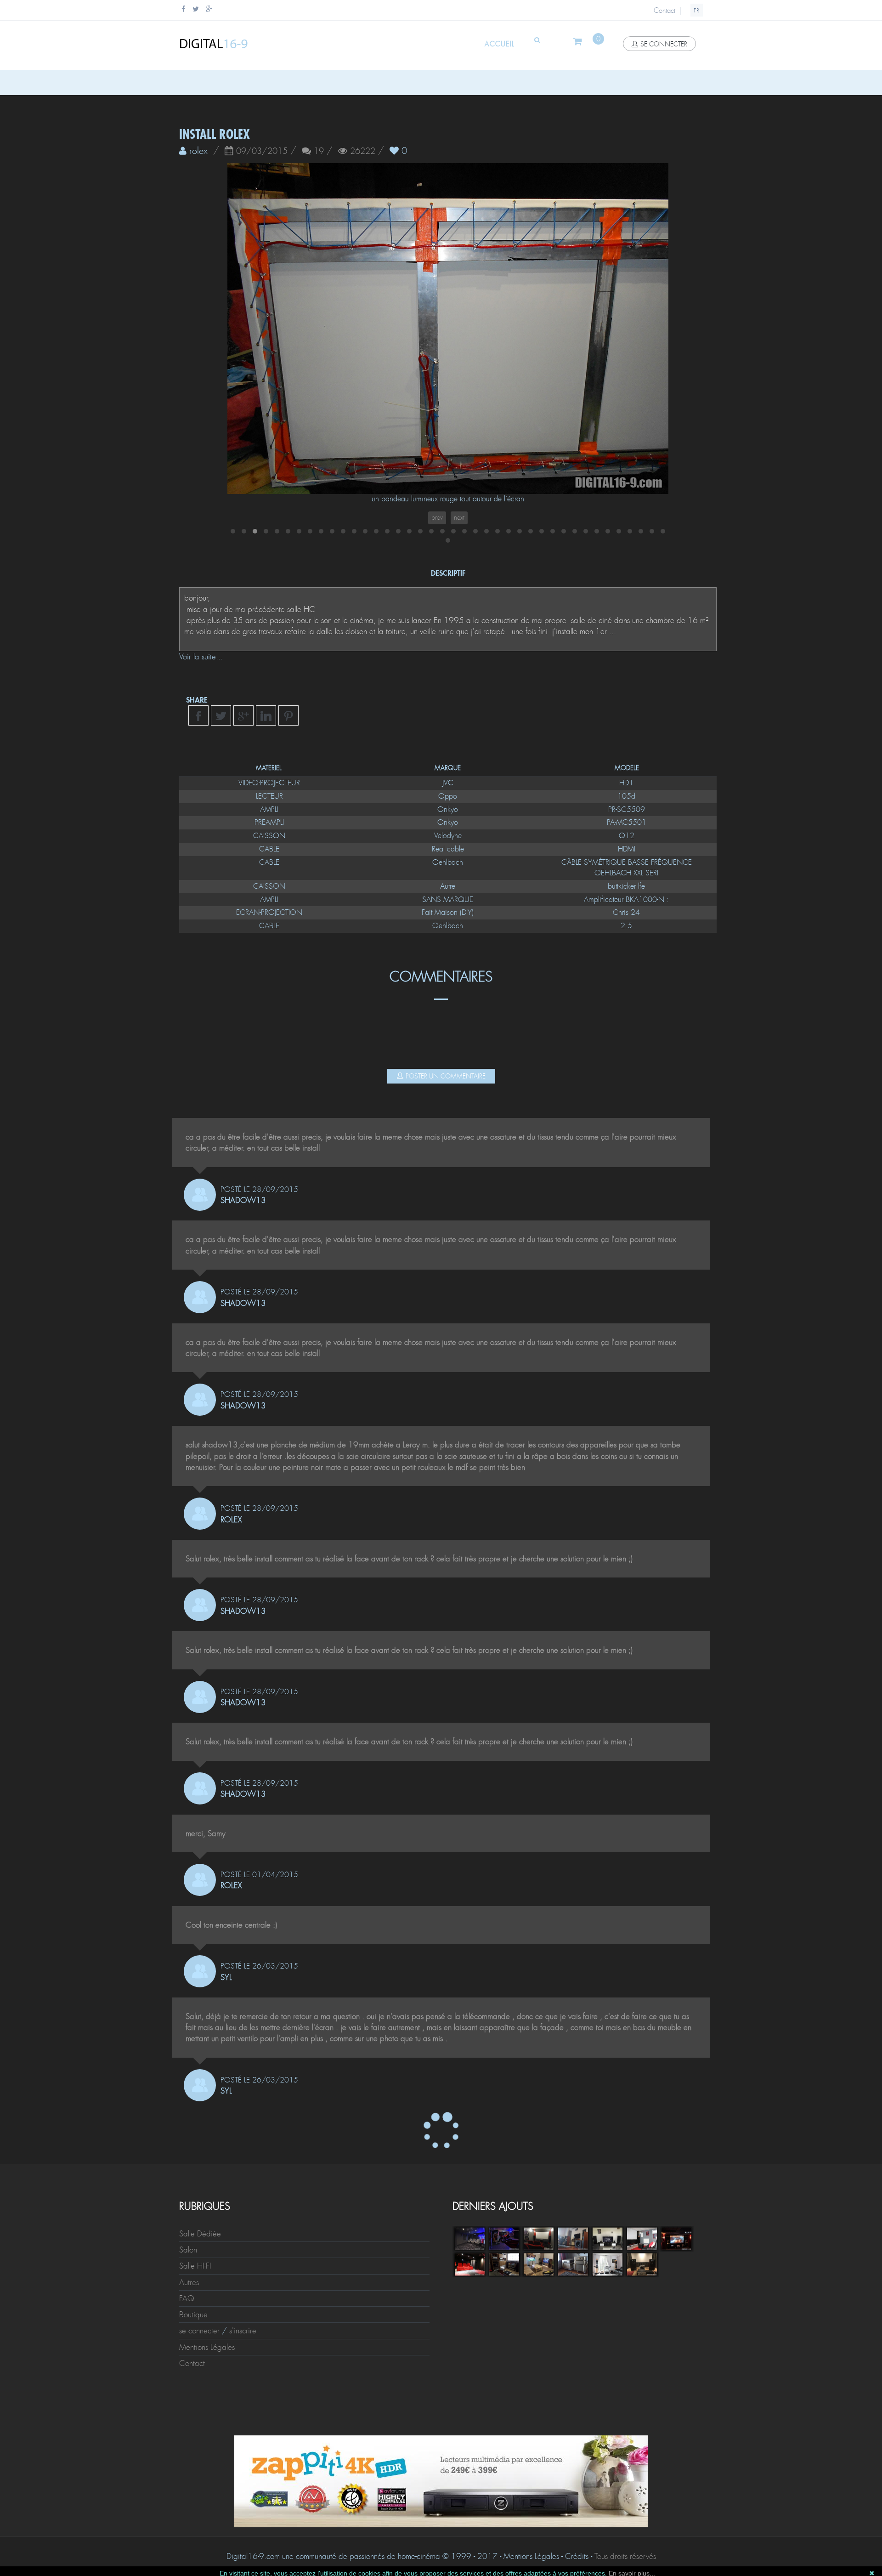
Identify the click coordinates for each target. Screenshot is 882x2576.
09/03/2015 (262, 152)
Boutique (193, 2315)
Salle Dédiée (200, 2234)
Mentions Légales (207, 2347)
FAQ (187, 2298)
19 (319, 152)
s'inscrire (243, 2331)
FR (697, 11)
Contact (664, 11)
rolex (231, 1520)
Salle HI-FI (195, 2266)
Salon (188, 2250)
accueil (500, 44)
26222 (363, 152)
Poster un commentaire (446, 1076)
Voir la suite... (201, 657)
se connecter (664, 44)
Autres (189, 2282)
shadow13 (243, 1200)
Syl (226, 1977)
